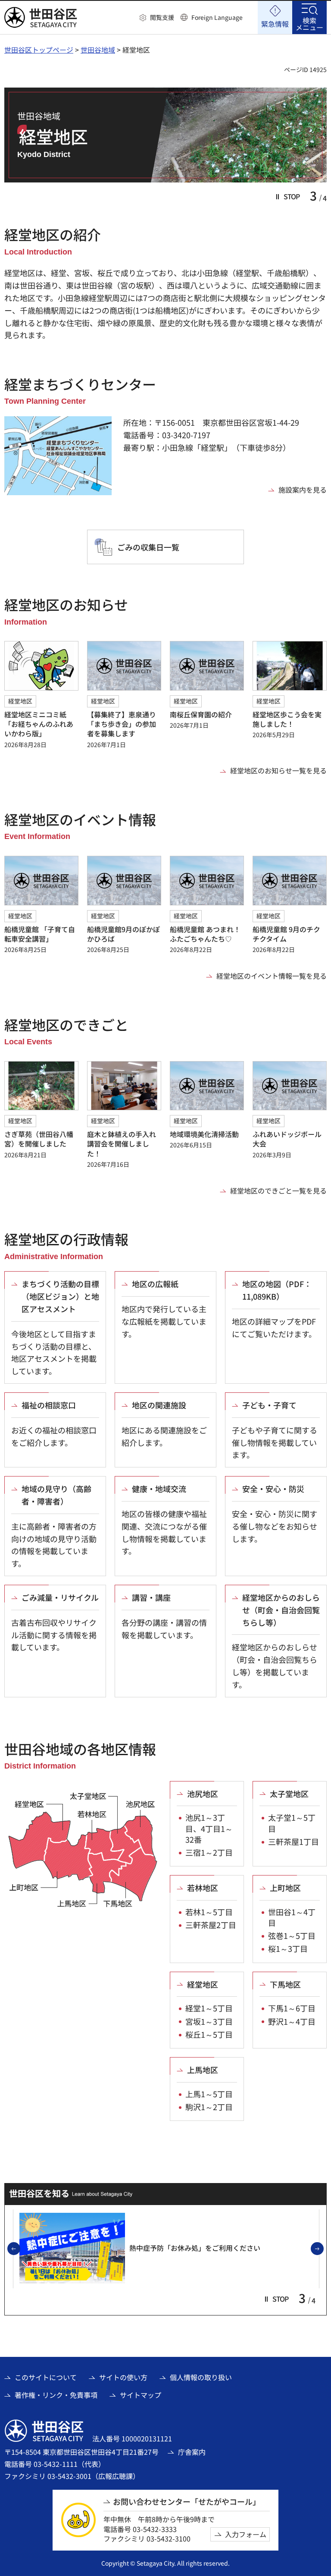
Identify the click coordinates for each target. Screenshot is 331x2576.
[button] (157, 18)
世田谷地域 (98, 50)
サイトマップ (141, 2395)
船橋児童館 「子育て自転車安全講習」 (40, 934)
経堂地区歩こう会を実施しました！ (287, 719)
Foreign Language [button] (217, 17)
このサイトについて (46, 2377)
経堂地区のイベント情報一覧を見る (272, 976)
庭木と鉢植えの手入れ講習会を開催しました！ (122, 1144)
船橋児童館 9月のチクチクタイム (286, 934)
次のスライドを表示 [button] (323, 2249)
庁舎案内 (192, 2452)
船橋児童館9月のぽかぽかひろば (123, 934)
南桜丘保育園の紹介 (201, 714)
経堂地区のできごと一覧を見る (278, 1191)
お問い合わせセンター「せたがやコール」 (187, 2502)
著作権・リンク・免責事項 (56, 2395)
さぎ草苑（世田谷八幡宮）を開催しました (39, 1139)
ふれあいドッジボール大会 (287, 1139)
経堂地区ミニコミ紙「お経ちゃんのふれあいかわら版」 (39, 724)
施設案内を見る (303, 490)
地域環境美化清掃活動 (204, 1134)
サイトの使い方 (123, 2377)
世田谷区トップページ (39, 50)
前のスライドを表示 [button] (20, 2249)
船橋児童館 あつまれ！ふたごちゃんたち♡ (205, 934)
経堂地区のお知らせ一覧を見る (278, 770)
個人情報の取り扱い (201, 2377)
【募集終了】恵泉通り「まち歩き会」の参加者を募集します (122, 724)
